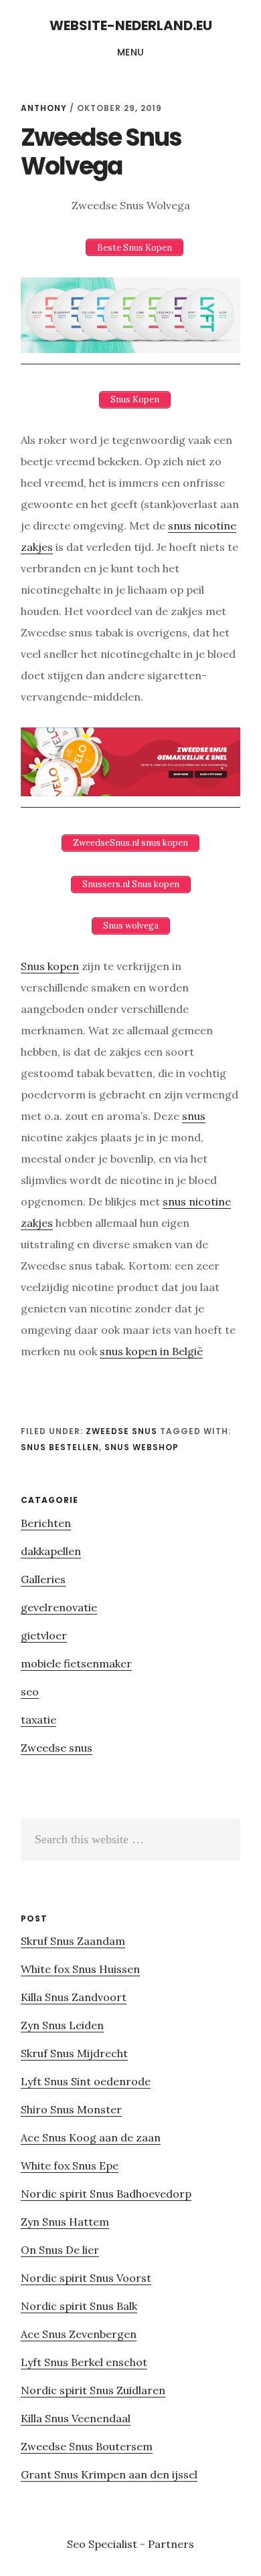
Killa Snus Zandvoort (74, 1997)
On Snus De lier (60, 2250)
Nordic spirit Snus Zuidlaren (93, 2390)
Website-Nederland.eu (131, 25)
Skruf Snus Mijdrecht (74, 2053)
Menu (131, 52)
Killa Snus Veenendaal (76, 2418)
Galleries (43, 1579)
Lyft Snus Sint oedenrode (86, 2081)
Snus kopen (50, 966)
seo (30, 1691)
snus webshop (142, 1447)
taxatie (38, 1720)
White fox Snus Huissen (80, 1969)
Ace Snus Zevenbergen (79, 2334)
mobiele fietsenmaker (76, 1663)
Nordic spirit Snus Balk (79, 2306)
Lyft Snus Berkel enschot (84, 2362)
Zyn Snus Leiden (62, 2025)
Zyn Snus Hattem (65, 2222)
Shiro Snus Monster (71, 2109)
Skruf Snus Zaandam (73, 1941)
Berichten (46, 1523)
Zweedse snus (121, 1431)
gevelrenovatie (59, 1607)
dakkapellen (51, 1551)
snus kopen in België (151, 1351)
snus (194, 1116)
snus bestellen (60, 1447)
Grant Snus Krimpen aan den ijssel (109, 2474)
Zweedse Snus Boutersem (87, 2446)
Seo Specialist (103, 2544)
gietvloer (44, 1635)
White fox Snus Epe (70, 2165)
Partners (171, 2544)
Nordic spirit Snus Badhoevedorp (106, 2194)
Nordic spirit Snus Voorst (86, 2278)
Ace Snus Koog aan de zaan (91, 2137)
